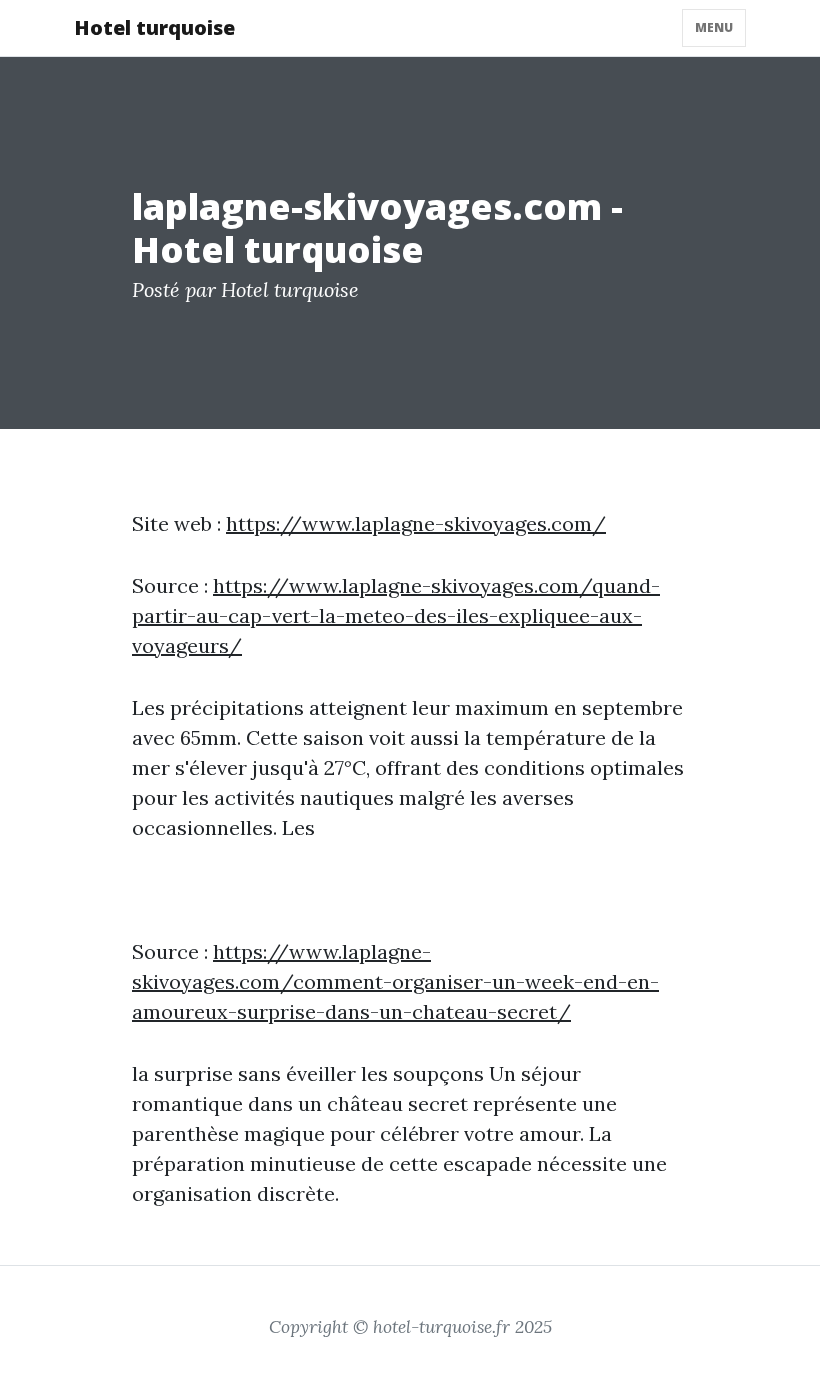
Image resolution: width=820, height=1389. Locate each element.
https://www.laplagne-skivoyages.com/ (416, 523)
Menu (714, 27)
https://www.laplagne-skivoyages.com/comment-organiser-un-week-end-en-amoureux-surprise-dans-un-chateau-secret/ (395, 981)
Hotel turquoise (154, 27)
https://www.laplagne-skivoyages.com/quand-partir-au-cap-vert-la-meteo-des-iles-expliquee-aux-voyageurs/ (396, 615)
